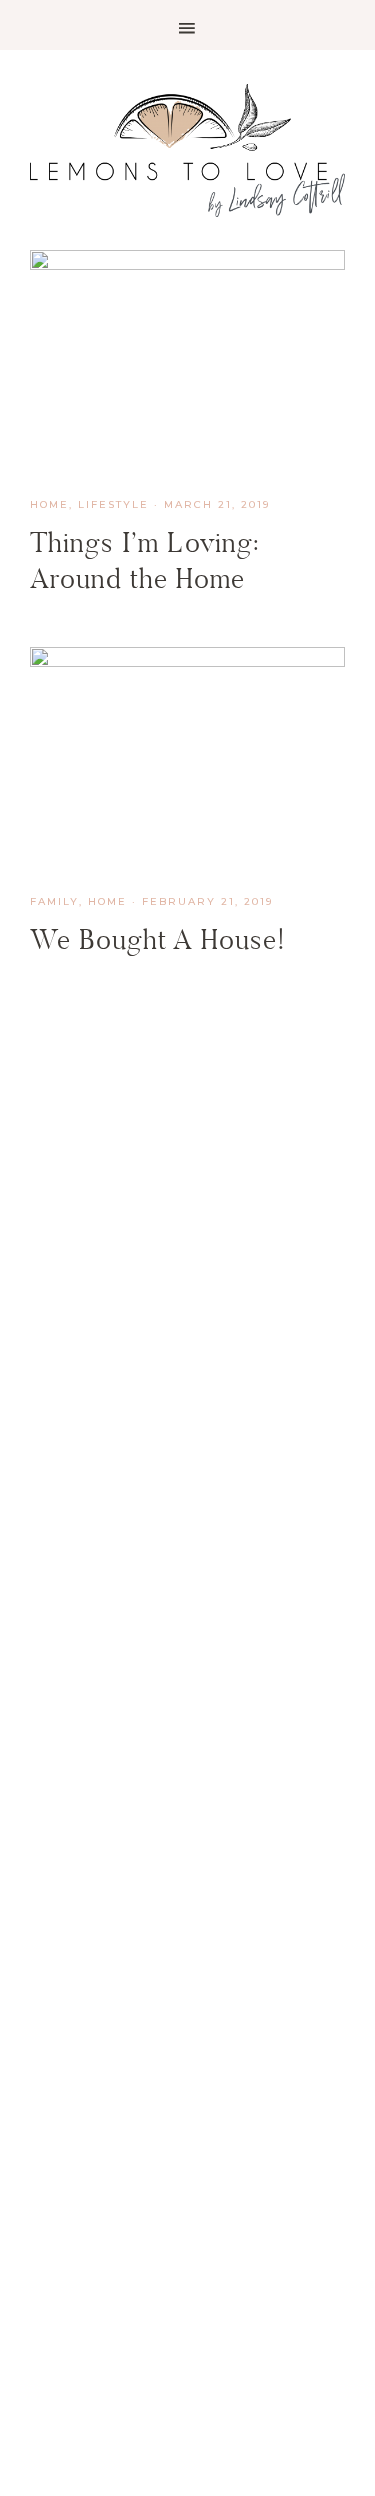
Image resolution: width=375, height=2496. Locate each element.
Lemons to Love (187, 150)
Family (54, 901)
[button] (187, 25)
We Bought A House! (158, 939)
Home (49, 504)
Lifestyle (113, 504)
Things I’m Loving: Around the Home (145, 560)
